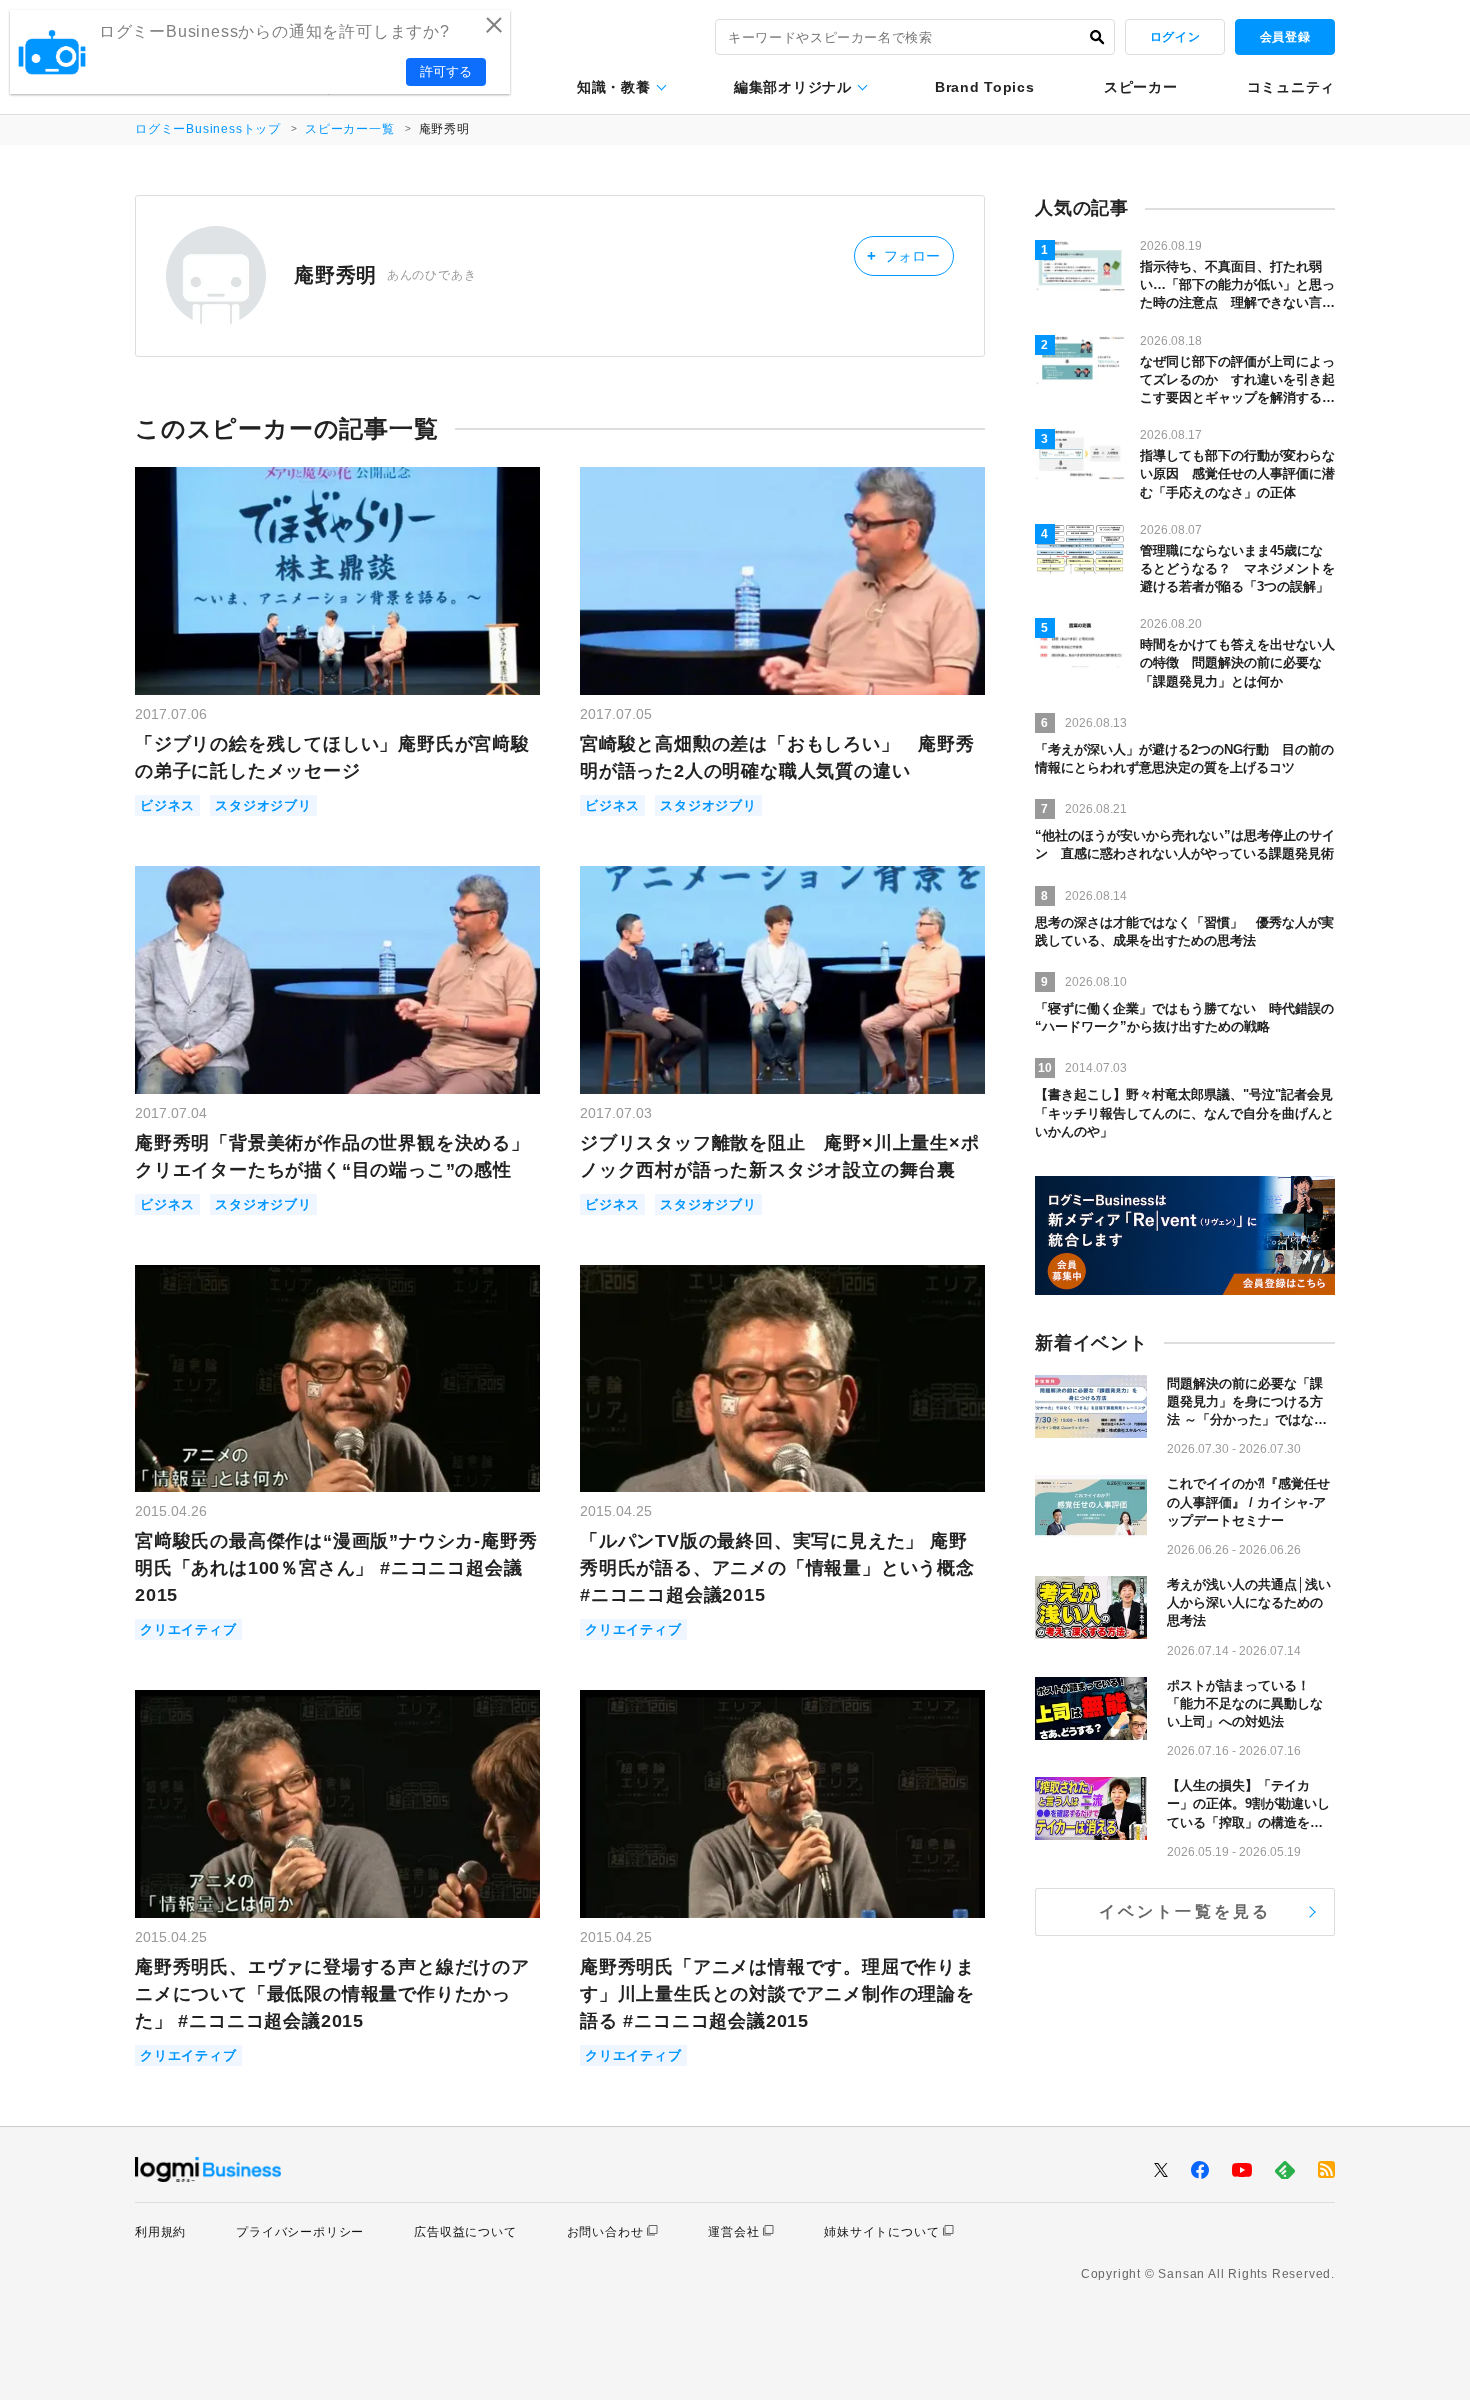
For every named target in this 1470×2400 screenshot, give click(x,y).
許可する (446, 71)
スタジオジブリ (263, 805)
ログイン (1175, 37)
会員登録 (1285, 37)
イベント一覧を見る (1185, 1911)
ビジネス (167, 805)
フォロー (903, 255)
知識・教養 (614, 87)
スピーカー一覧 (350, 129)
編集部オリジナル (793, 87)
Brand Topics (984, 87)
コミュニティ (1291, 87)
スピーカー (1141, 87)
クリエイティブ (188, 1629)
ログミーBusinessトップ (208, 129)
